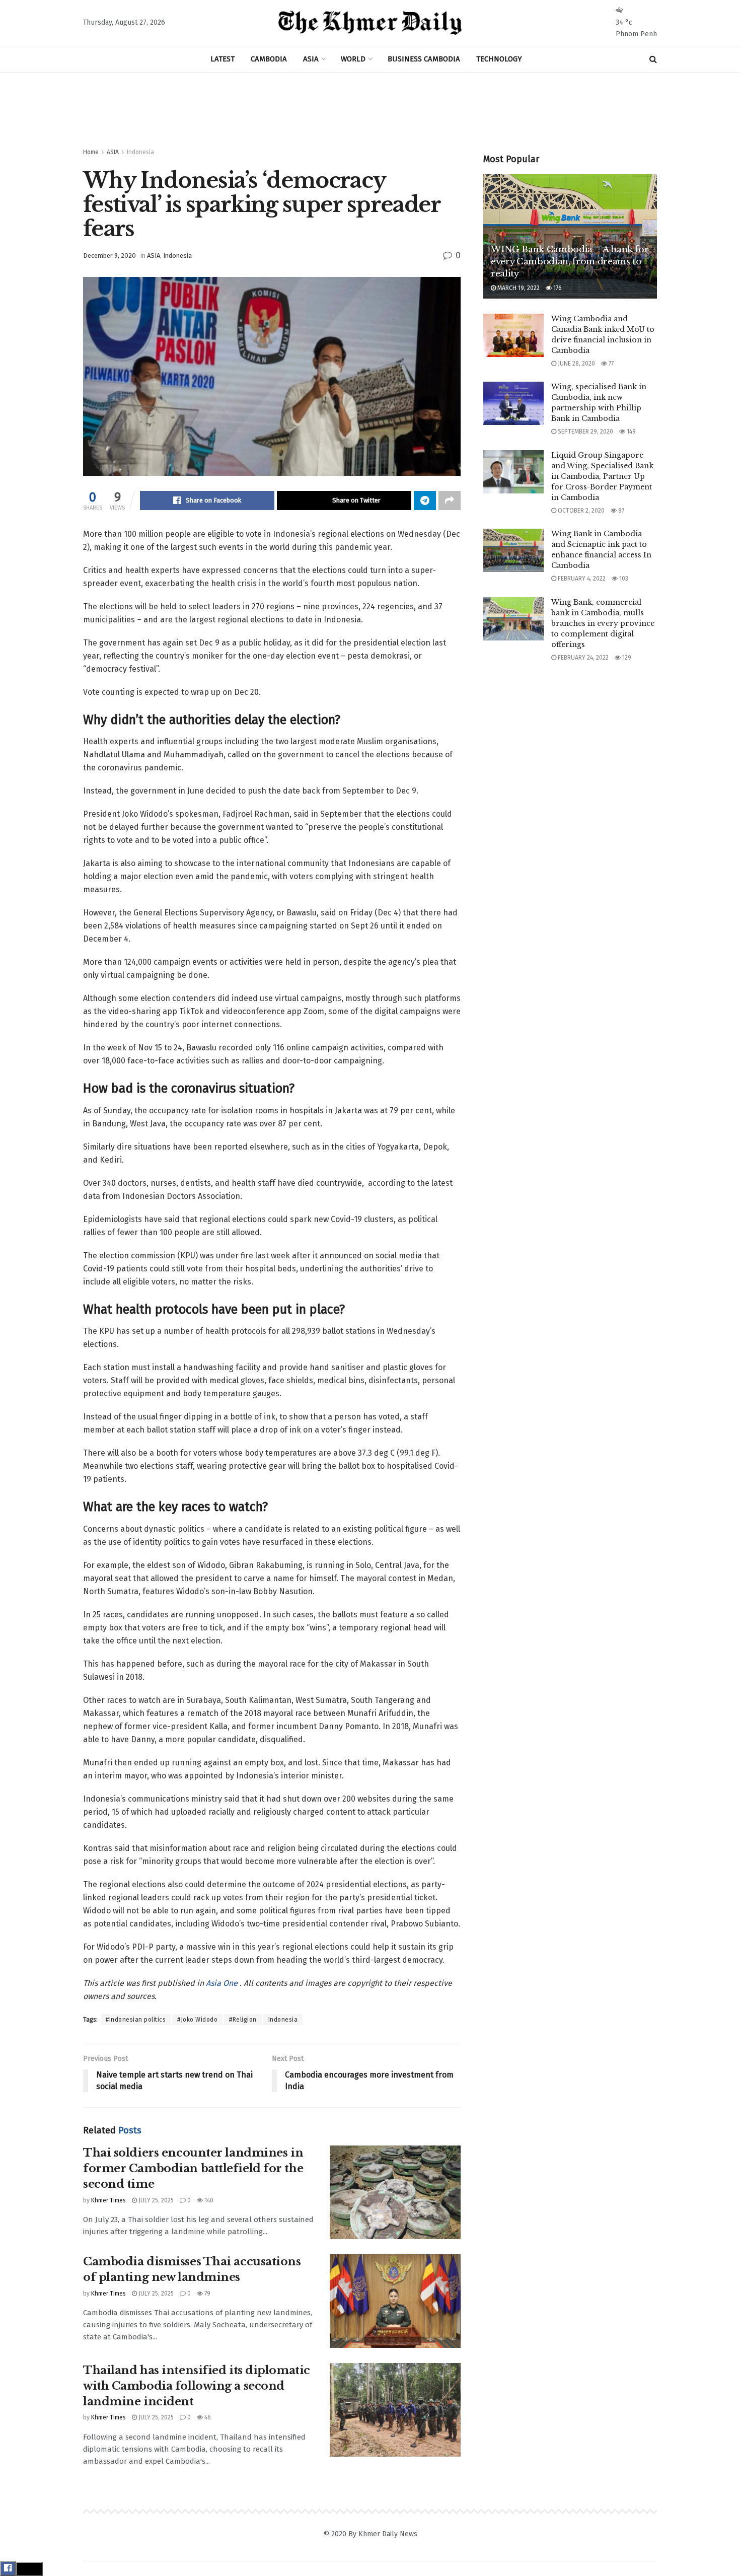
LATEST (223, 59)
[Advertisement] (370, 110)
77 (610, 364)
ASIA (311, 59)
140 (208, 2200)
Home (91, 152)
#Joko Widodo (197, 2020)
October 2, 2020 (580, 511)
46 (207, 2417)
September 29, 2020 (585, 432)
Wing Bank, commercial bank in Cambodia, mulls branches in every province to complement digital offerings (603, 623)
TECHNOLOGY (499, 59)
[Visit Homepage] (370, 23)
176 (557, 288)
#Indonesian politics (136, 2020)
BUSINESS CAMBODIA (424, 59)
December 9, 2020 (109, 256)
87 (620, 511)
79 (207, 2294)
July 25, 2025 (155, 2200)
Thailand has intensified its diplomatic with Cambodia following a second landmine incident (197, 2386)
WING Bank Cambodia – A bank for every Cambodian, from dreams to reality (570, 262)
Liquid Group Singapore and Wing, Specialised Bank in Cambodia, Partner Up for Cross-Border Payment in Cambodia (602, 476)
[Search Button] (653, 59)
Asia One (223, 1983)
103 (623, 579)
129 (626, 658)
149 (631, 432)
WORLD (353, 59)
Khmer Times (108, 2200)
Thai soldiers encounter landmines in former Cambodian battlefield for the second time (193, 2168)
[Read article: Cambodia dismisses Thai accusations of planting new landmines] (395, 2301)
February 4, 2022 (581, 579)
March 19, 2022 (518, 288)
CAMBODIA (269, 59)
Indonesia (140, 152)
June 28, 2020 (576, 364)
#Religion (243, 2020)
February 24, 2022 (582, 658)
